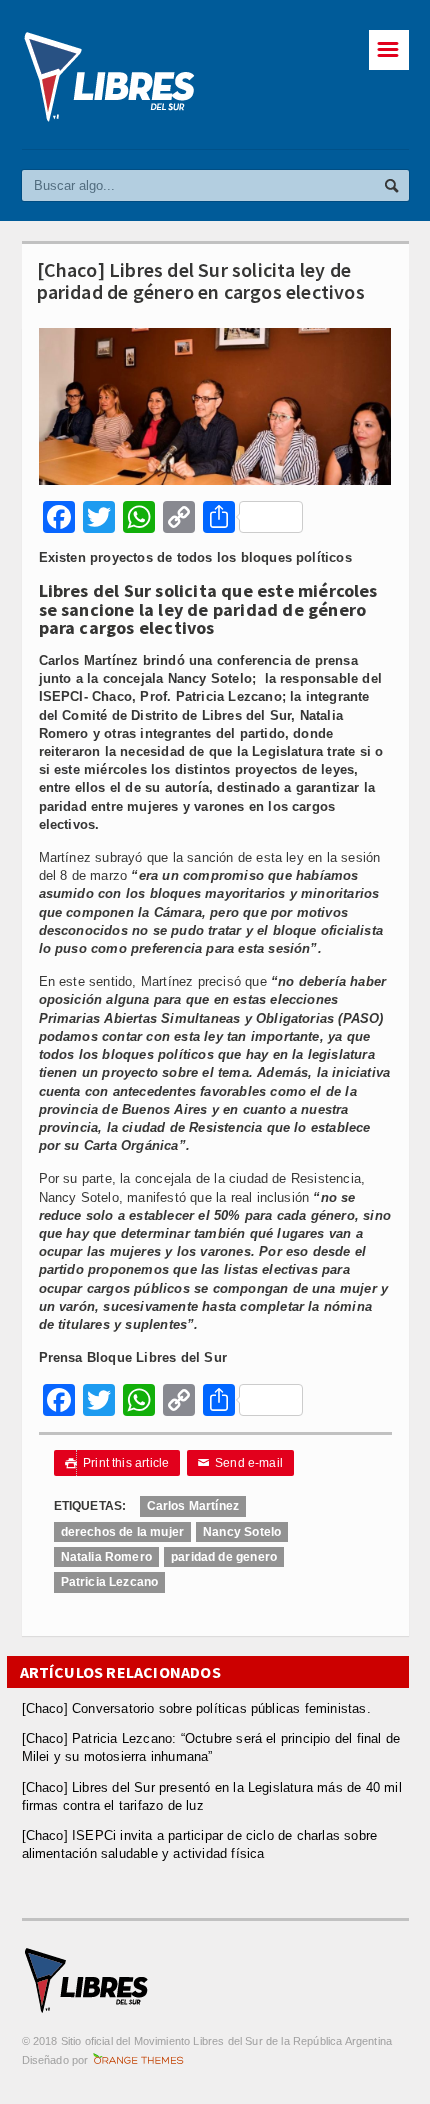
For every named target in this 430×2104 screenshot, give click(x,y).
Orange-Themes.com (138, 2060)
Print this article (117, 1463)
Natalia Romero (107, 1557)
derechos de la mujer (123, 1532)
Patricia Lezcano (110, 1582)
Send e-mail (241, 1463)
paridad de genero (224, 1557)
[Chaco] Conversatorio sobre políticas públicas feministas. (196, 1708)
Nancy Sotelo (242, 1532)
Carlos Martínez (193, 1506)
